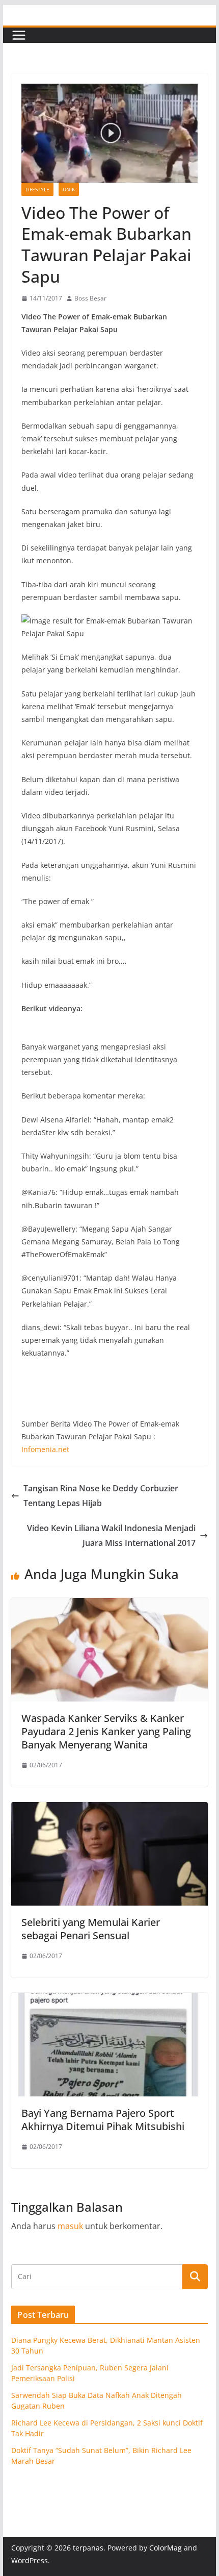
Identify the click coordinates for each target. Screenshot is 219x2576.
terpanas (88, 2548)
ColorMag (166, 2548)
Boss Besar (90, 298)
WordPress (30, 2560)
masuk (70, 2226)
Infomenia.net (45, 1449)
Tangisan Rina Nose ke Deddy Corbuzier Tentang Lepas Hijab (101, 1496)
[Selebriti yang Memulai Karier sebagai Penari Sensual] (109, 1809)
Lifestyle (37, 189)
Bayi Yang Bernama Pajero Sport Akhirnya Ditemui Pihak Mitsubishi (103, 2120)
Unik (69, 189)
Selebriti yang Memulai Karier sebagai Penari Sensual (91, 1929)
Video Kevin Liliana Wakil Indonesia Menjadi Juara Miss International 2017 (111, 1535)
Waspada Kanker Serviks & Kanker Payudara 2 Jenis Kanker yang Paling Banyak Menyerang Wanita (106, 1731)
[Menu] (19, 35)
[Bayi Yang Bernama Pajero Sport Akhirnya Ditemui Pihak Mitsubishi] (109, 2000)
